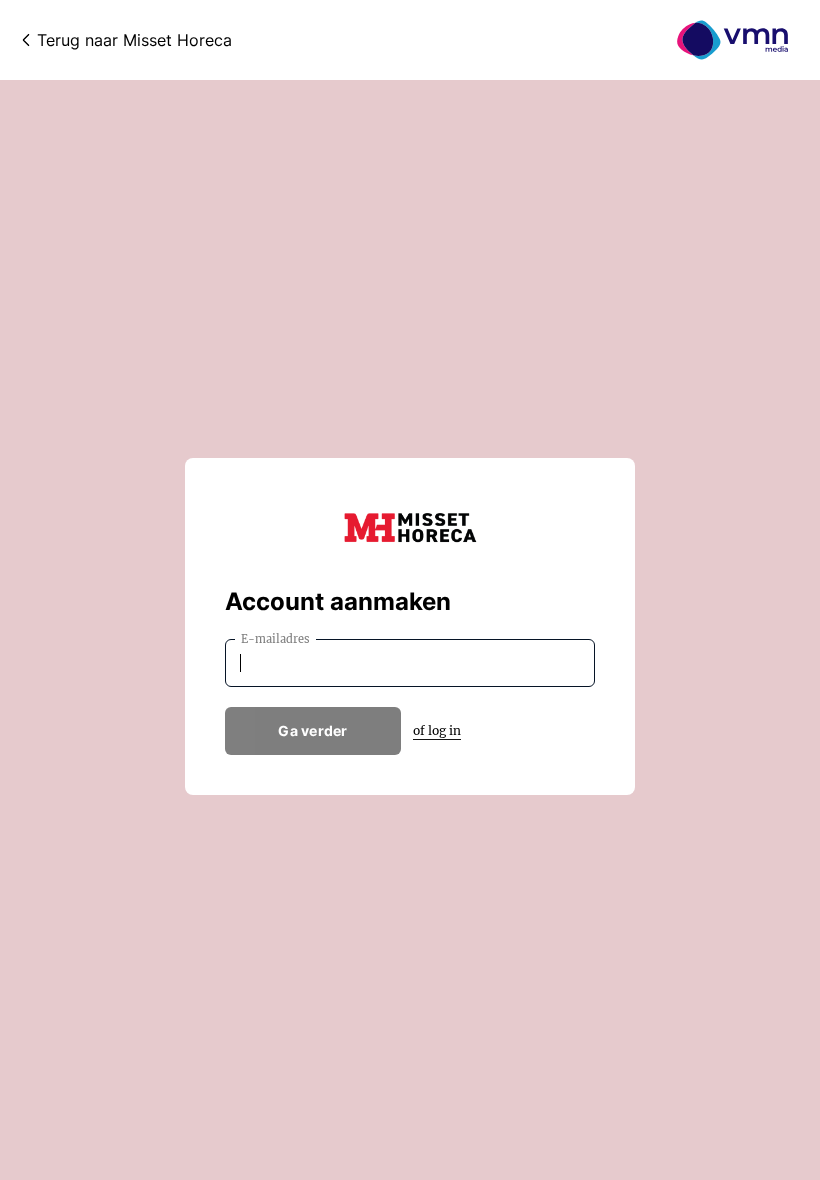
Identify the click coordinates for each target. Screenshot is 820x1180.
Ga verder (313, 730)
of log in (437, 730)
